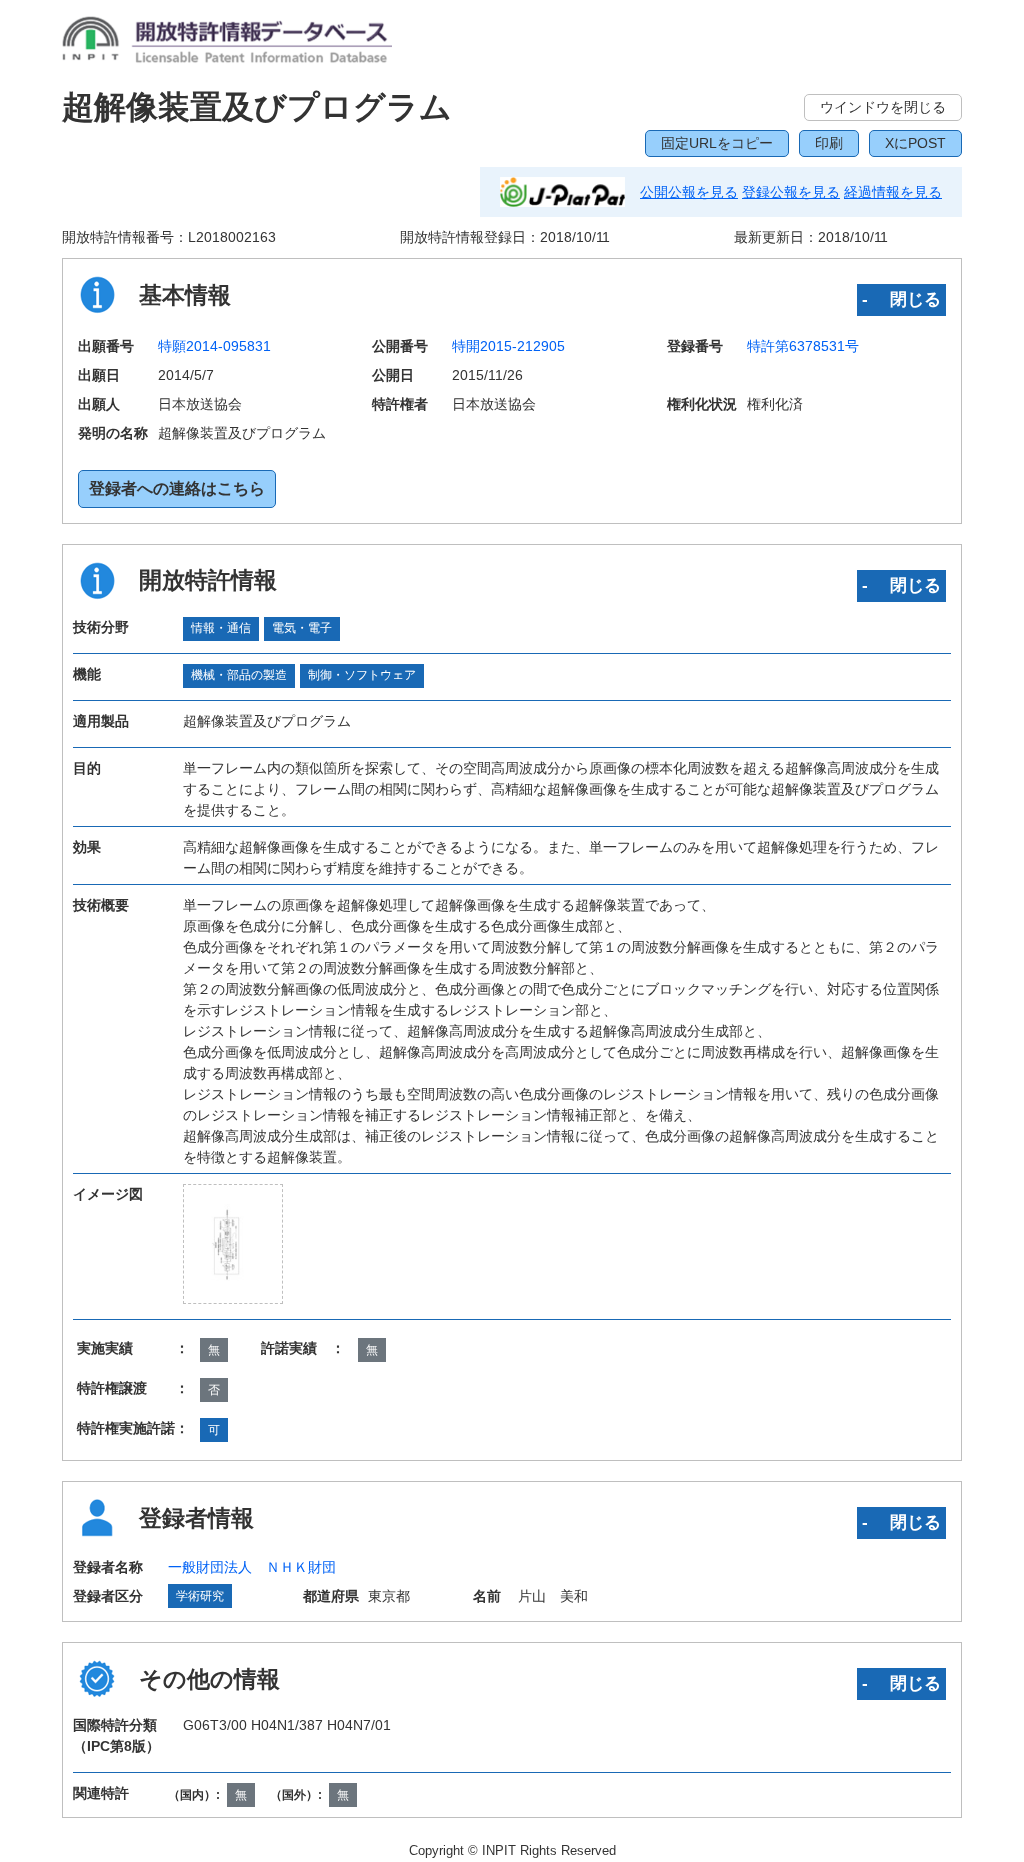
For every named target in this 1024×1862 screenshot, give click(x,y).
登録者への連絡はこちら (177, 488)
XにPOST (915, 143)
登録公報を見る (791, 192)
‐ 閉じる (901, 299)
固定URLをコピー (717, 143)
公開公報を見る (689, 192)
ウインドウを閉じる (883, 107)
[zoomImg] (233, 1244)
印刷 (829, 143)
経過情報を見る (893, 192)
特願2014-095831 (214, 346)
